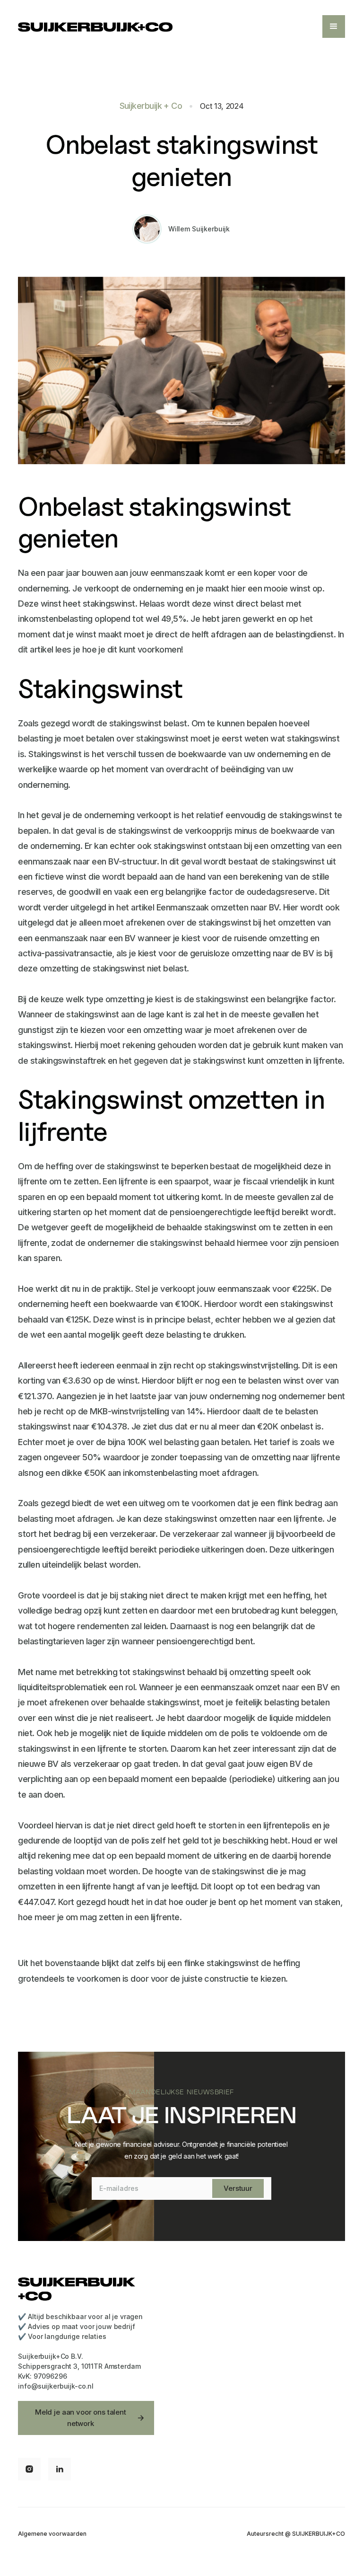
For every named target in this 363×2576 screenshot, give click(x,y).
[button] (334, 26)
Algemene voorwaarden (52, 2534)
